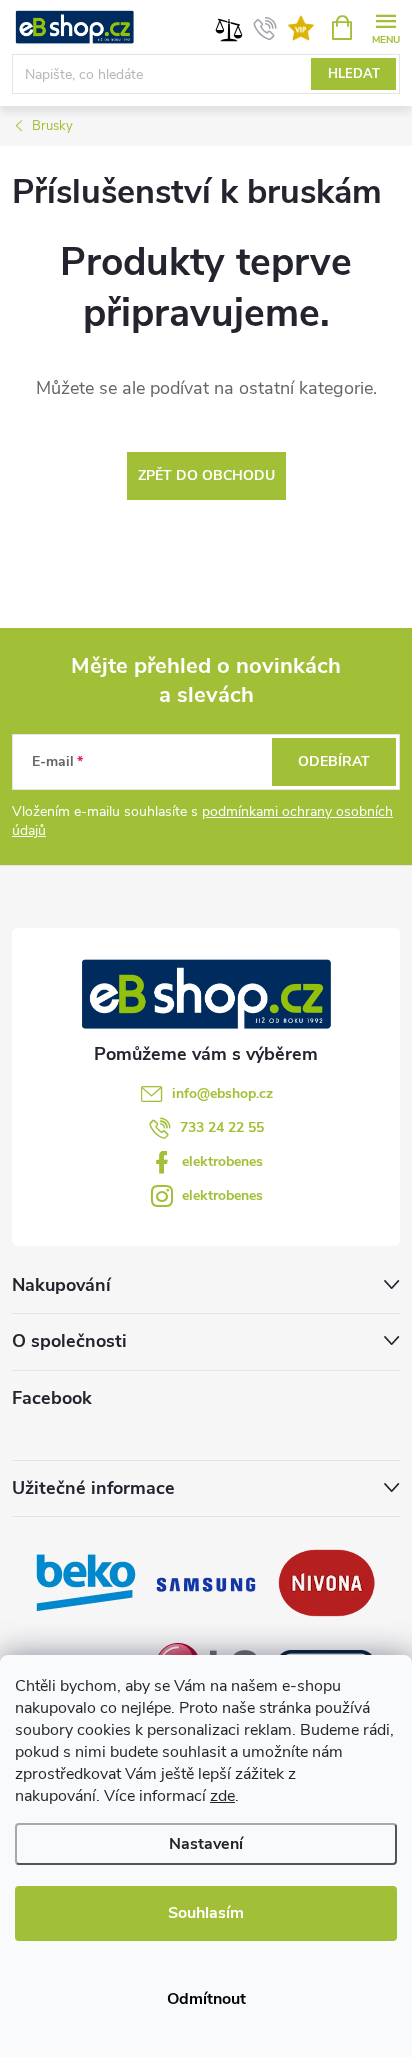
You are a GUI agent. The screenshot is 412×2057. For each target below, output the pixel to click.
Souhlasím (206, 1913)
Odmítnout (206, 1999)
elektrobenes (222, 1161)
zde (222, 1796)
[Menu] (385, 26)
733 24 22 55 (222, 1127)
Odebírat (334, 761)
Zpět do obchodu (206, 475)
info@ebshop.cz (222, 1093)
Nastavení (206, 1844)
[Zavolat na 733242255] (265, 28)
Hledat (354, 74)
